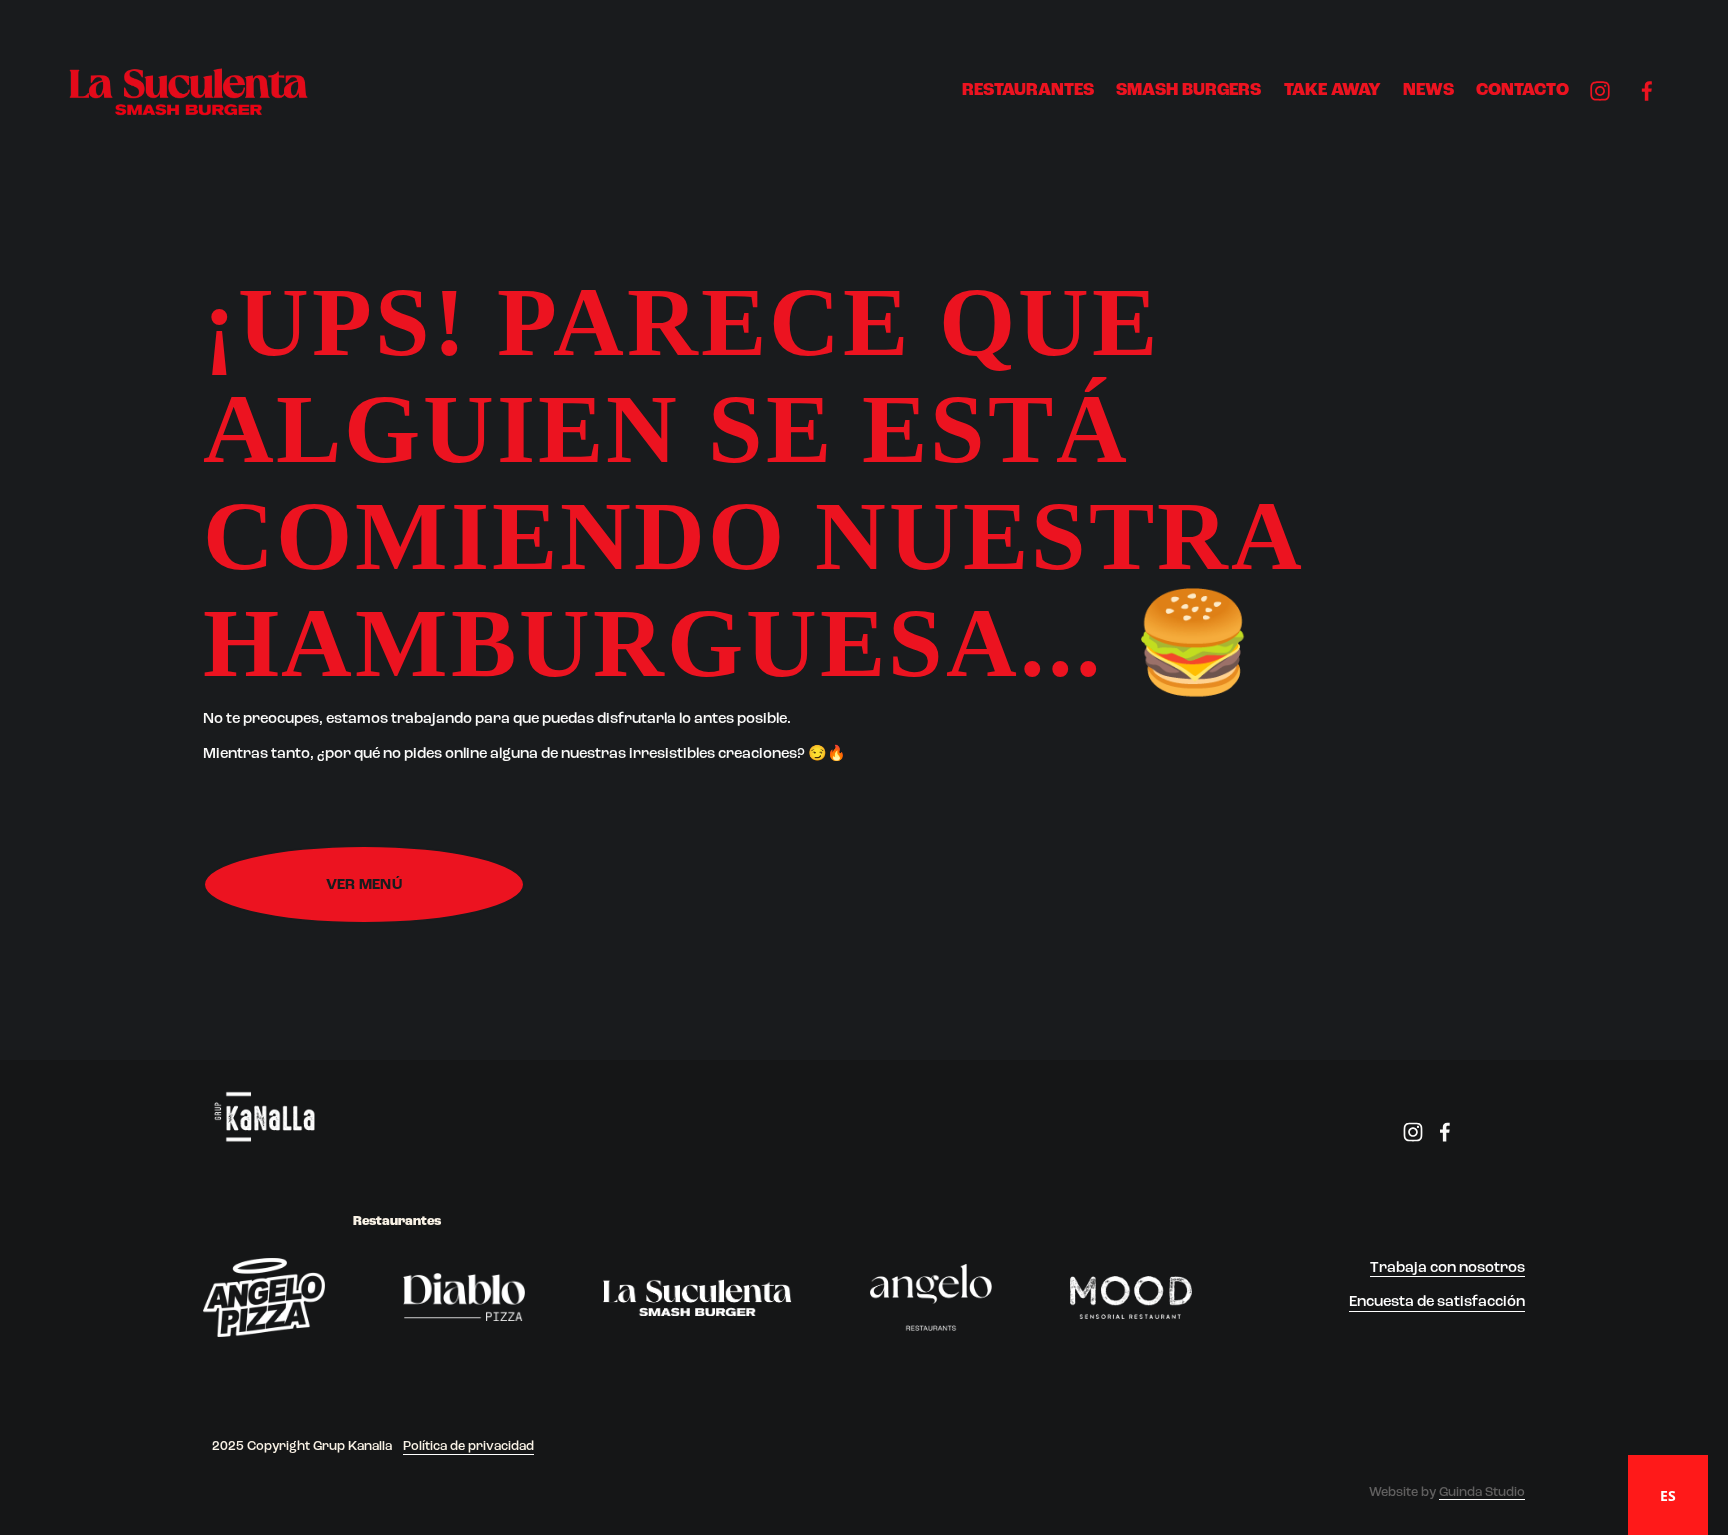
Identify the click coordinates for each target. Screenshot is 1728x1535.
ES (1668, 1495)
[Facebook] (1647, 91)
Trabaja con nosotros (1447, 1267)
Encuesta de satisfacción (1437, 1301)
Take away (1332, 91)
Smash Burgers (1188, 91)
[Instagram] (1600, 91)
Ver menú (364, 884)
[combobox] (1668, 1495)
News (1428, 91)
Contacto (1522, 91)
